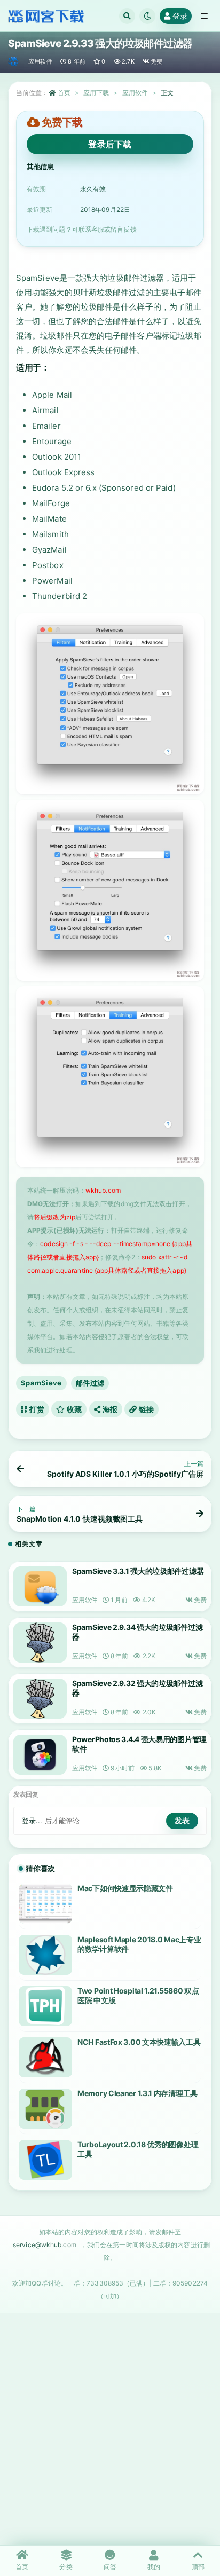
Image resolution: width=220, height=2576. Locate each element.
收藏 (74, 1409)
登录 (180, 16)
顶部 (198, 2567)
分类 (66, 2567)
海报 (109, 1409)
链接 (145, 1409)
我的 (154, 2567)
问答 (110, 2567)
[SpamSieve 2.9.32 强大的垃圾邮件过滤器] (40, 1699)
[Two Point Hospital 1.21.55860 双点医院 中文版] (45, 2006)
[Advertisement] (110, 2429)
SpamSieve (41, 1383)
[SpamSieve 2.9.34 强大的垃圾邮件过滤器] (40, 1643)
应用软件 (40, 61)
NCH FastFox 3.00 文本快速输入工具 (139, 2042)
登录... (32, 1821)
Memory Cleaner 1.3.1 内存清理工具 (137, 2093)
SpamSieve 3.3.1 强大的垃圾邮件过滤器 (138, 1571)
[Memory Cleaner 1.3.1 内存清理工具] (45, 2109)
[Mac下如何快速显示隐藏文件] (45, 1904)
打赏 (36, 1409)
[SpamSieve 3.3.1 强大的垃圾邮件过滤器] (40, 1586)
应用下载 (96, 93)
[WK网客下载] (14, 61)
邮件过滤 (90, 1383)
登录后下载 (110, 144)
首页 (64, 93)
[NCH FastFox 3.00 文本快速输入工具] (45, 2057)
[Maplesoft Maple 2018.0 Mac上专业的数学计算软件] (45, 1955)
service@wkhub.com (45, 2245)
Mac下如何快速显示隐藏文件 (125, 1888)
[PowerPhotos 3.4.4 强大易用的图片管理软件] (40, 1755)
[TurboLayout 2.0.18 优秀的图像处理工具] (45, 2160)
